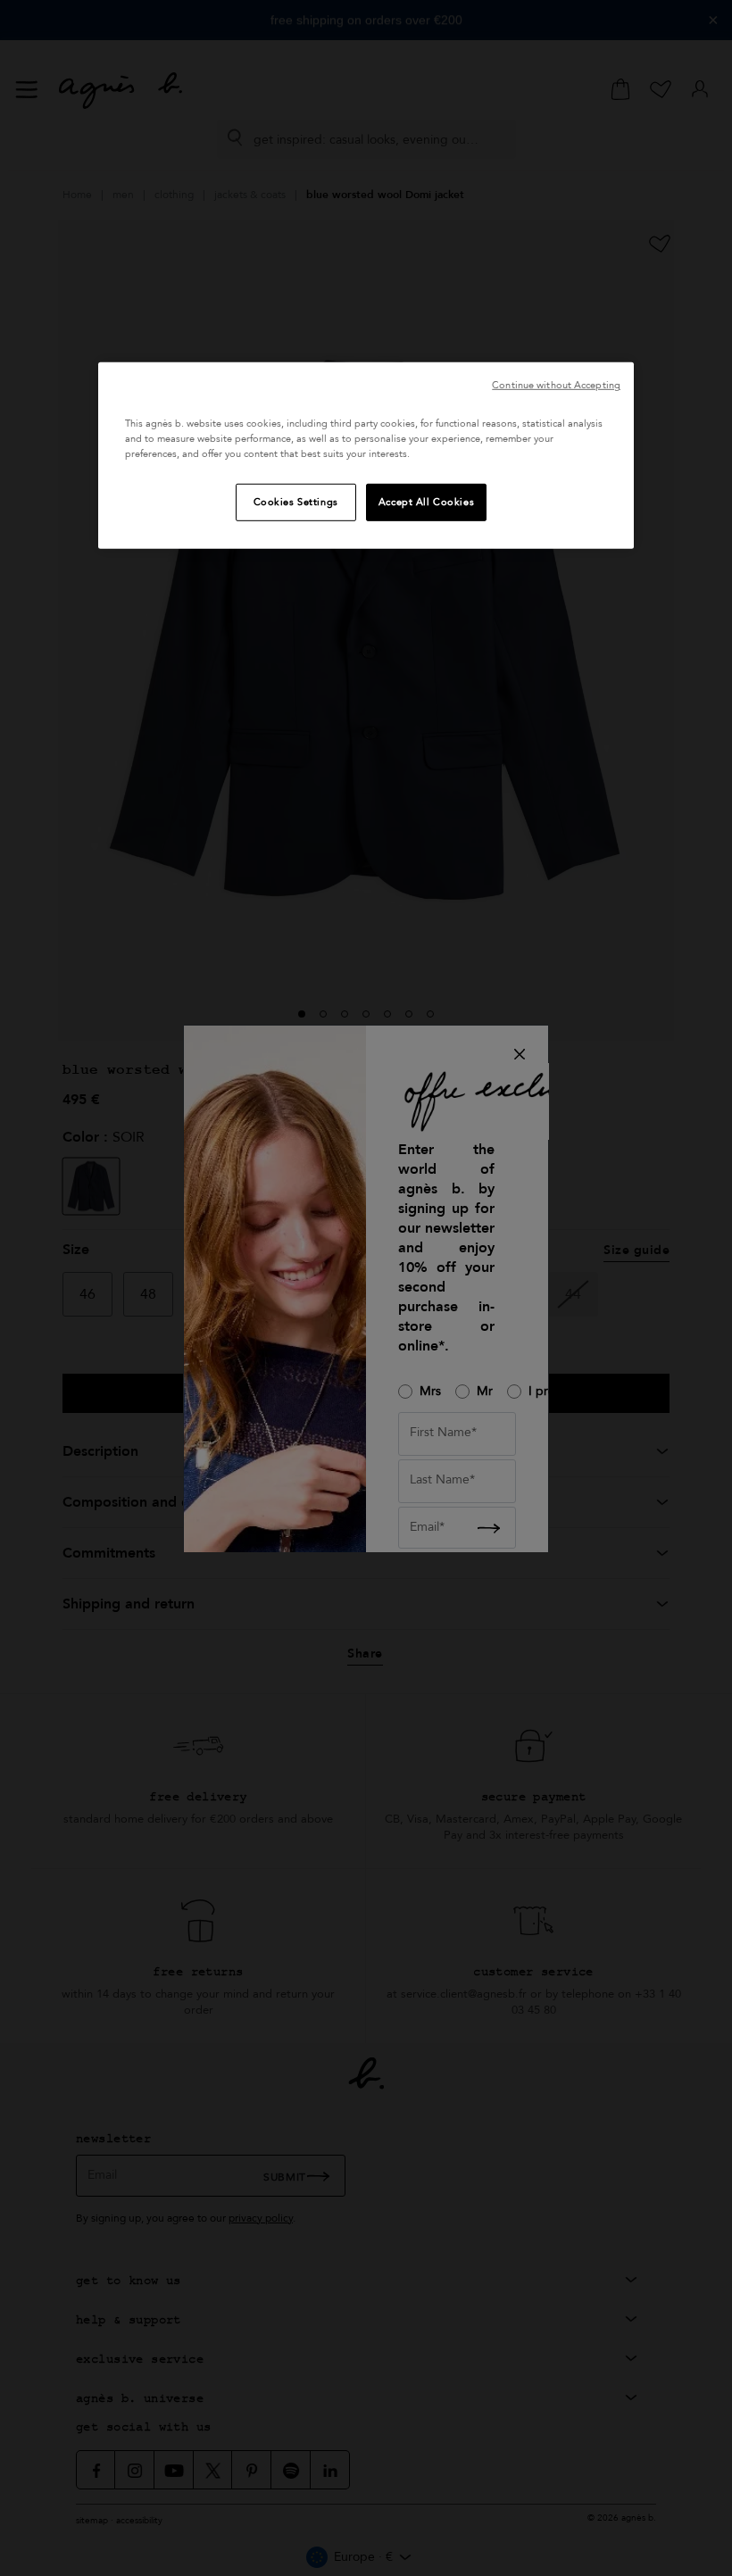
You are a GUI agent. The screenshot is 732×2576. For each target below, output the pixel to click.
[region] (366, 456)
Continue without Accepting (556, 385)
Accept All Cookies (426, 502)
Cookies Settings (296, 502)
